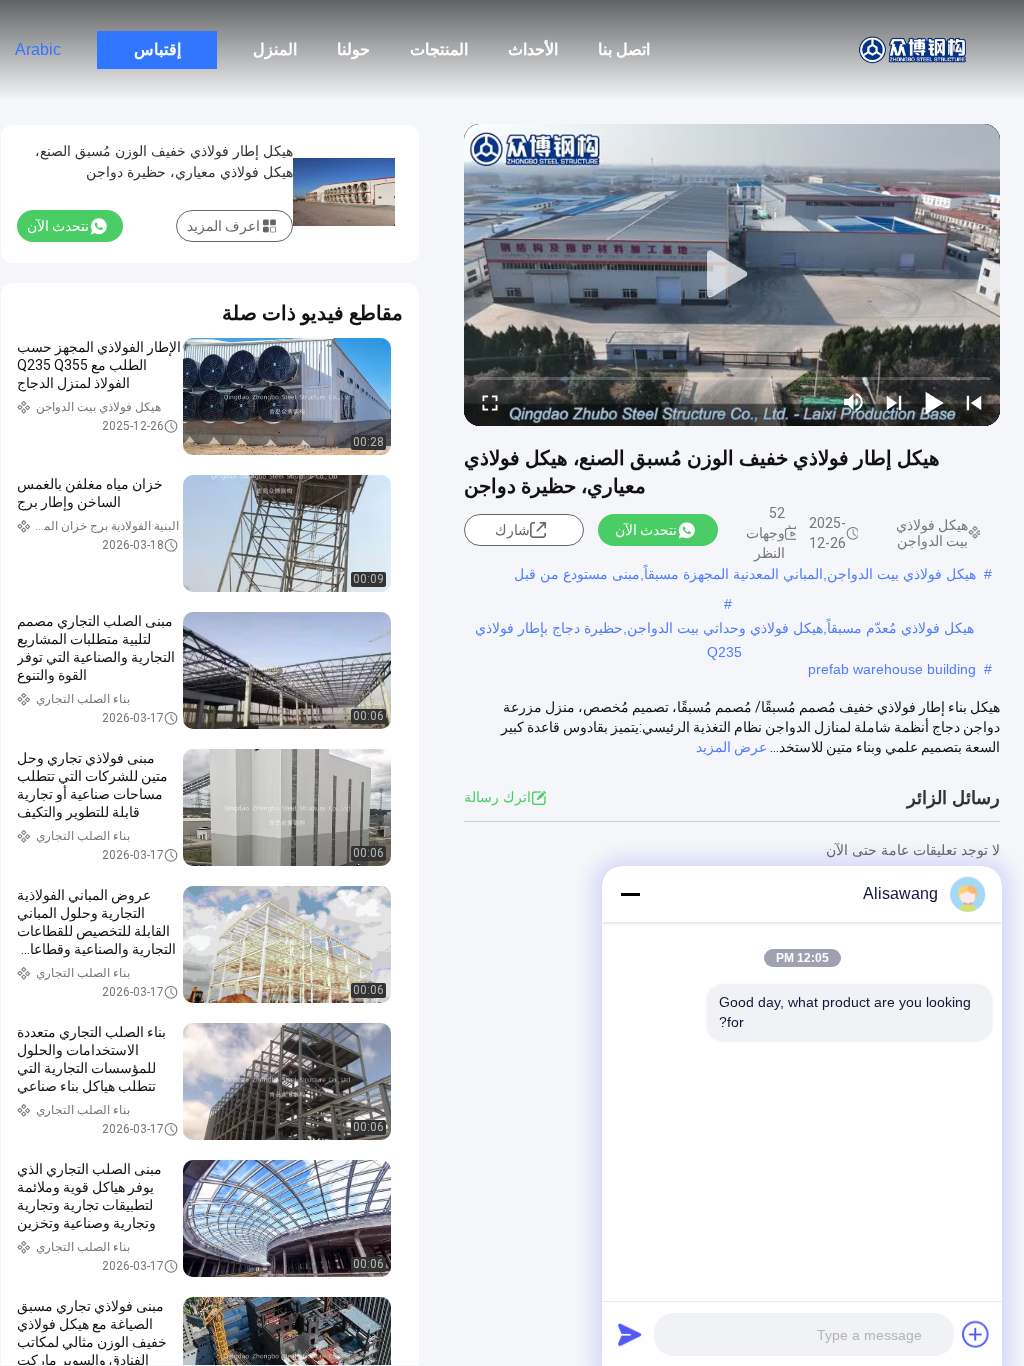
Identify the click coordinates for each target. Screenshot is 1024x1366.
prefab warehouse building (892, 669)
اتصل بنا (624, 49)
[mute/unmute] (854, 402)
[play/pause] (934, 402)
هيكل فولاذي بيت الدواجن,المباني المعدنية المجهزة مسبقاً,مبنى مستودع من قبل (745, 574)
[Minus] (630, 894)
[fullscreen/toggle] (490, 402)
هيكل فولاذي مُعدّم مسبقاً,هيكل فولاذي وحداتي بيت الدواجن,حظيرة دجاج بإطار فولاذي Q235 (724, 630)
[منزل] (914, 50)
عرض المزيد (731, 747)
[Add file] (976, 1334)
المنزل (275, 49)
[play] (732, 275)
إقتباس (157, 49)
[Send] (630, 1334)
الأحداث (533, 49)
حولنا (353, 49)
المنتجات (439, 49)
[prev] (974, 402)
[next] (894, 402)
